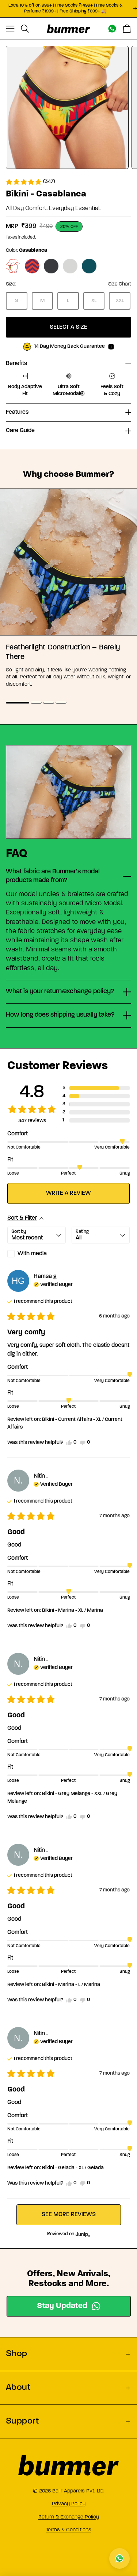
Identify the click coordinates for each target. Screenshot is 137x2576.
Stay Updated (62, 2306)
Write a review (68, 1193)
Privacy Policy (69, 2504)
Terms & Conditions (69, 2530)
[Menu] (10, 29)
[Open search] (25, 29)
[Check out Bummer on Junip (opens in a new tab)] (82, 2234)
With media (32, 1254)
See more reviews (69, 2215)
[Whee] (13, 266)
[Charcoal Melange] (51, 266)
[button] (30, 182)
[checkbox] (37, 1254)
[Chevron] (32, 266)
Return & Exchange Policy (69, 2517)
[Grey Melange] (70, 266)
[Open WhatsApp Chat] (119, 2558)
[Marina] (89, 266)
